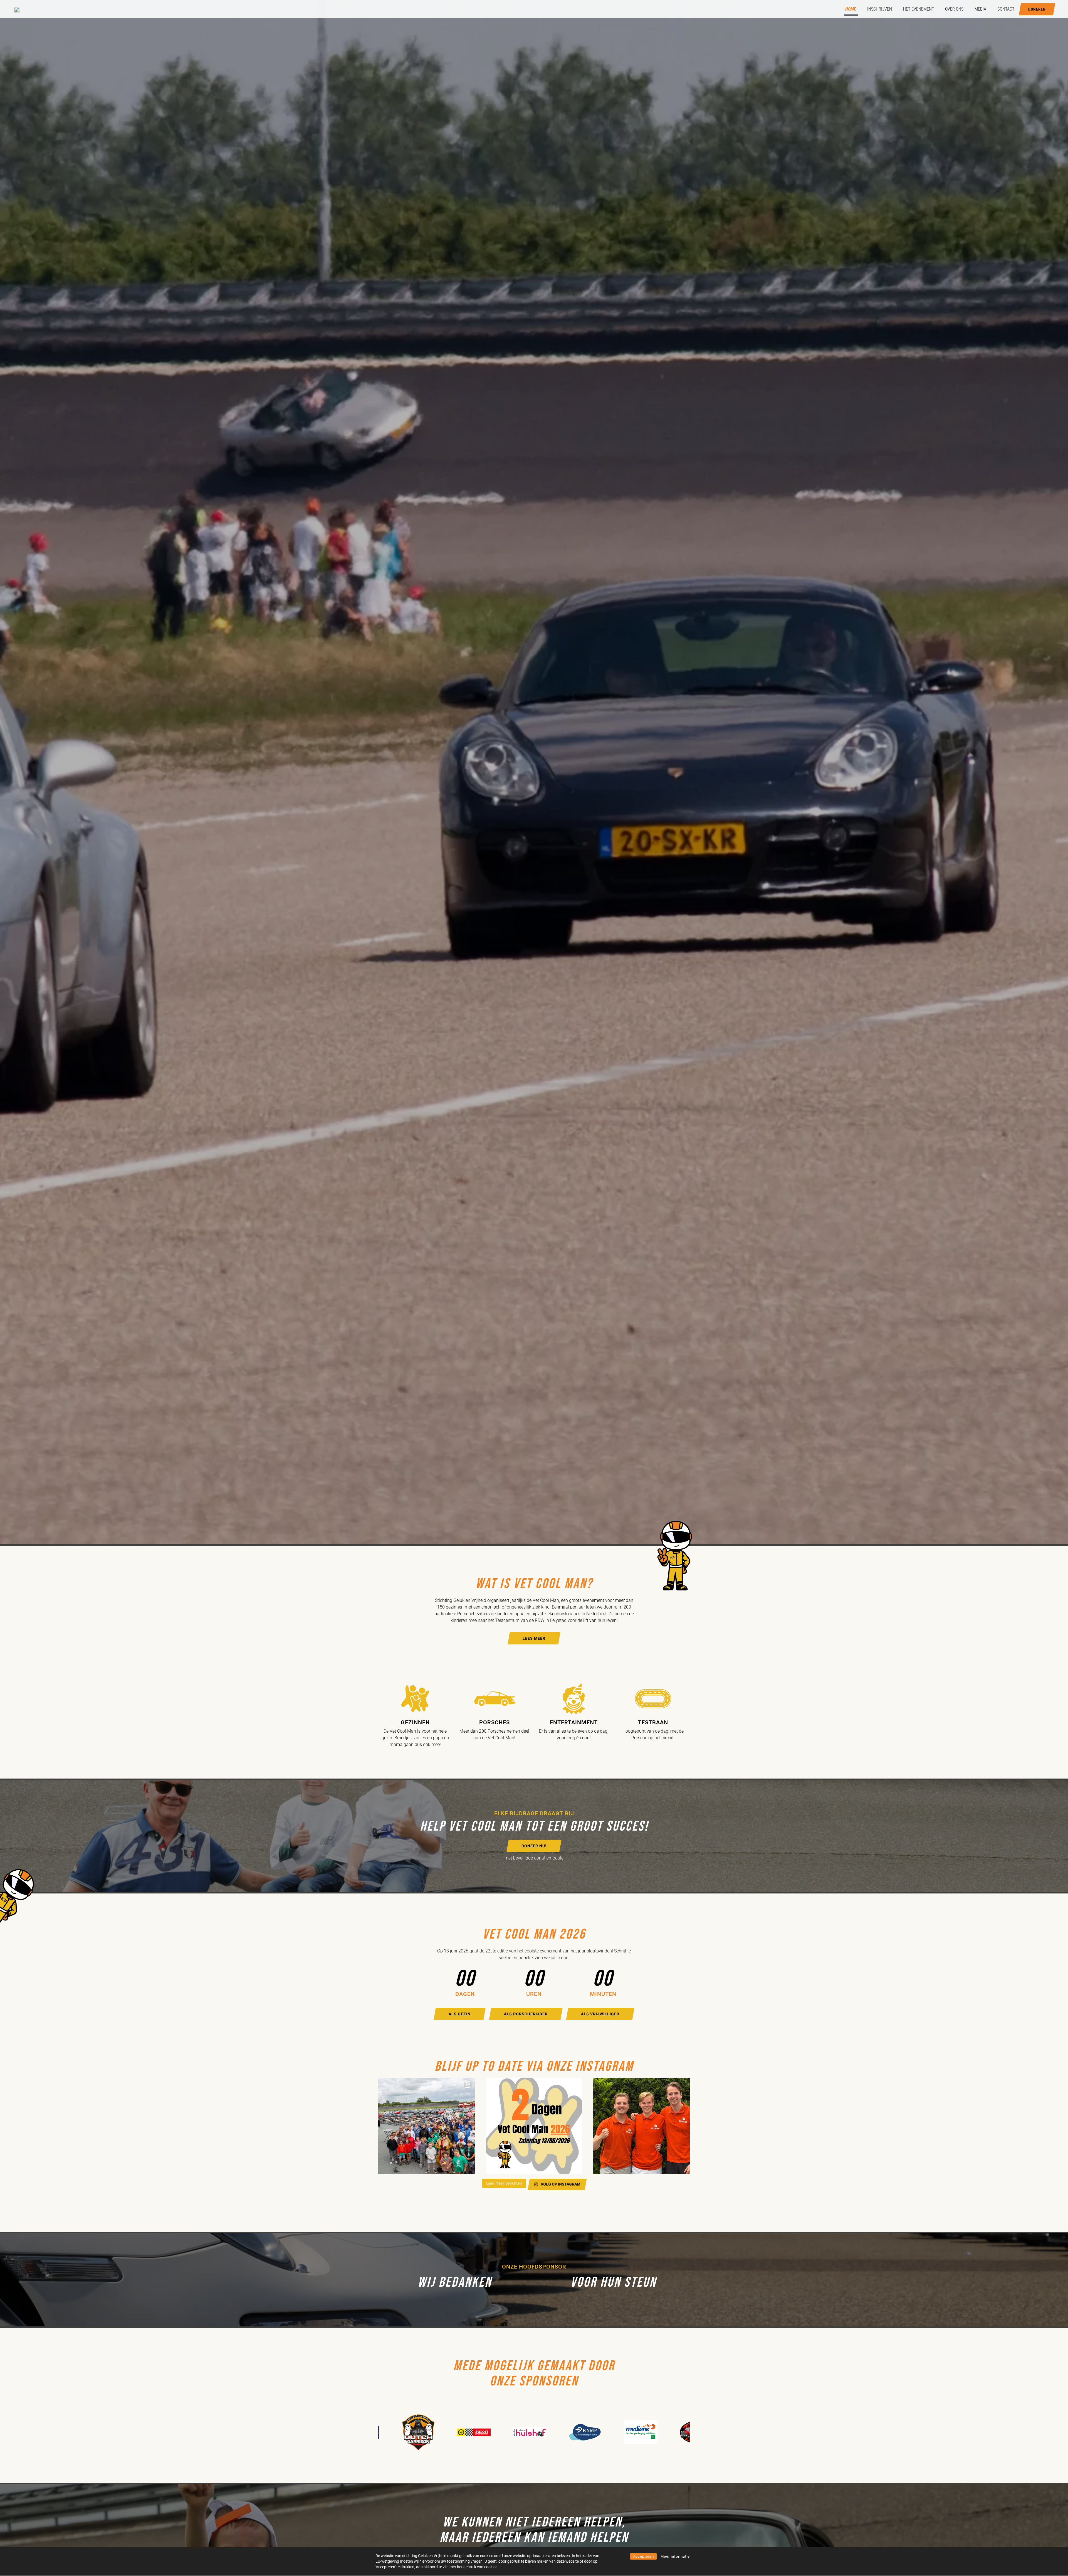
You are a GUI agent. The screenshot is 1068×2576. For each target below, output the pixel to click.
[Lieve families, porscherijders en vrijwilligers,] (427, 2126)
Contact (1006, 9)
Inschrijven (880, 9)
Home (851, 9)
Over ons (954, 9)
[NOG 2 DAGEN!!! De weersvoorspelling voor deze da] (534, 2126)
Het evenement (919, 9)
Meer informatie (675, 2556)
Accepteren (643, 2556)
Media (980, 9)
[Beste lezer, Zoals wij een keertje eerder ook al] (641, 2126)
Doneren (1037, 9)
